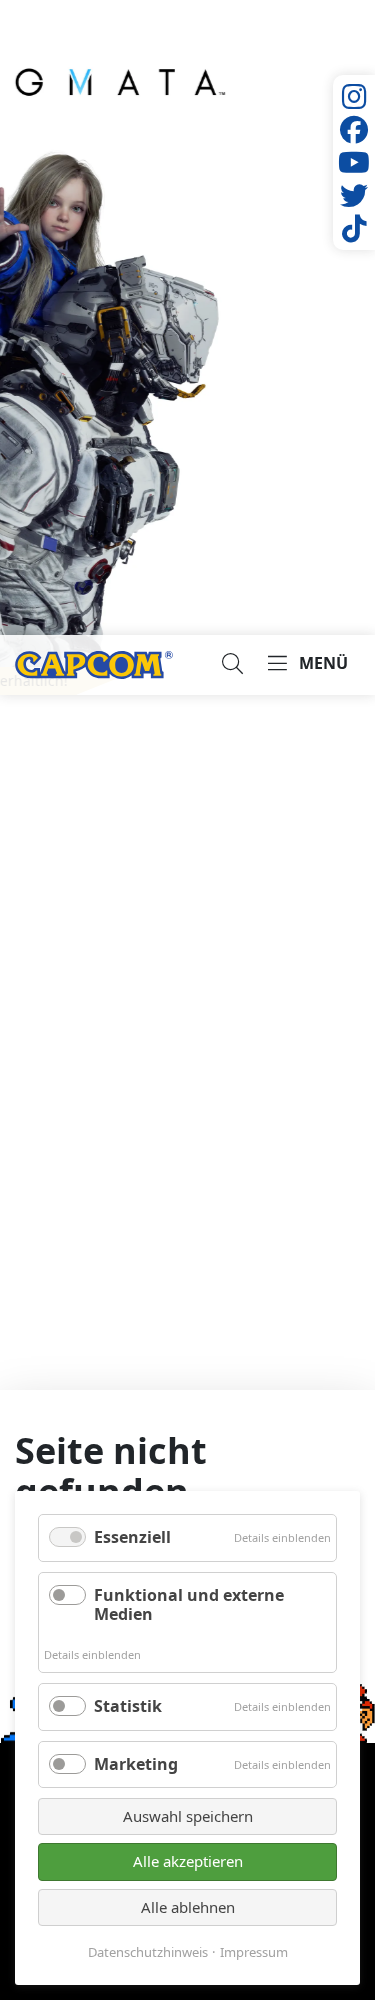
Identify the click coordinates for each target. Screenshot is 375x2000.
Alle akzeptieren (188, 1861)
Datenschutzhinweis (148, 1952)
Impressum (254, 1952)
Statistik (128, 1706)
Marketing (136, 1764)
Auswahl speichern (188, 1816)
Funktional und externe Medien (189, 1604)
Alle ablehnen (188, 1907)
